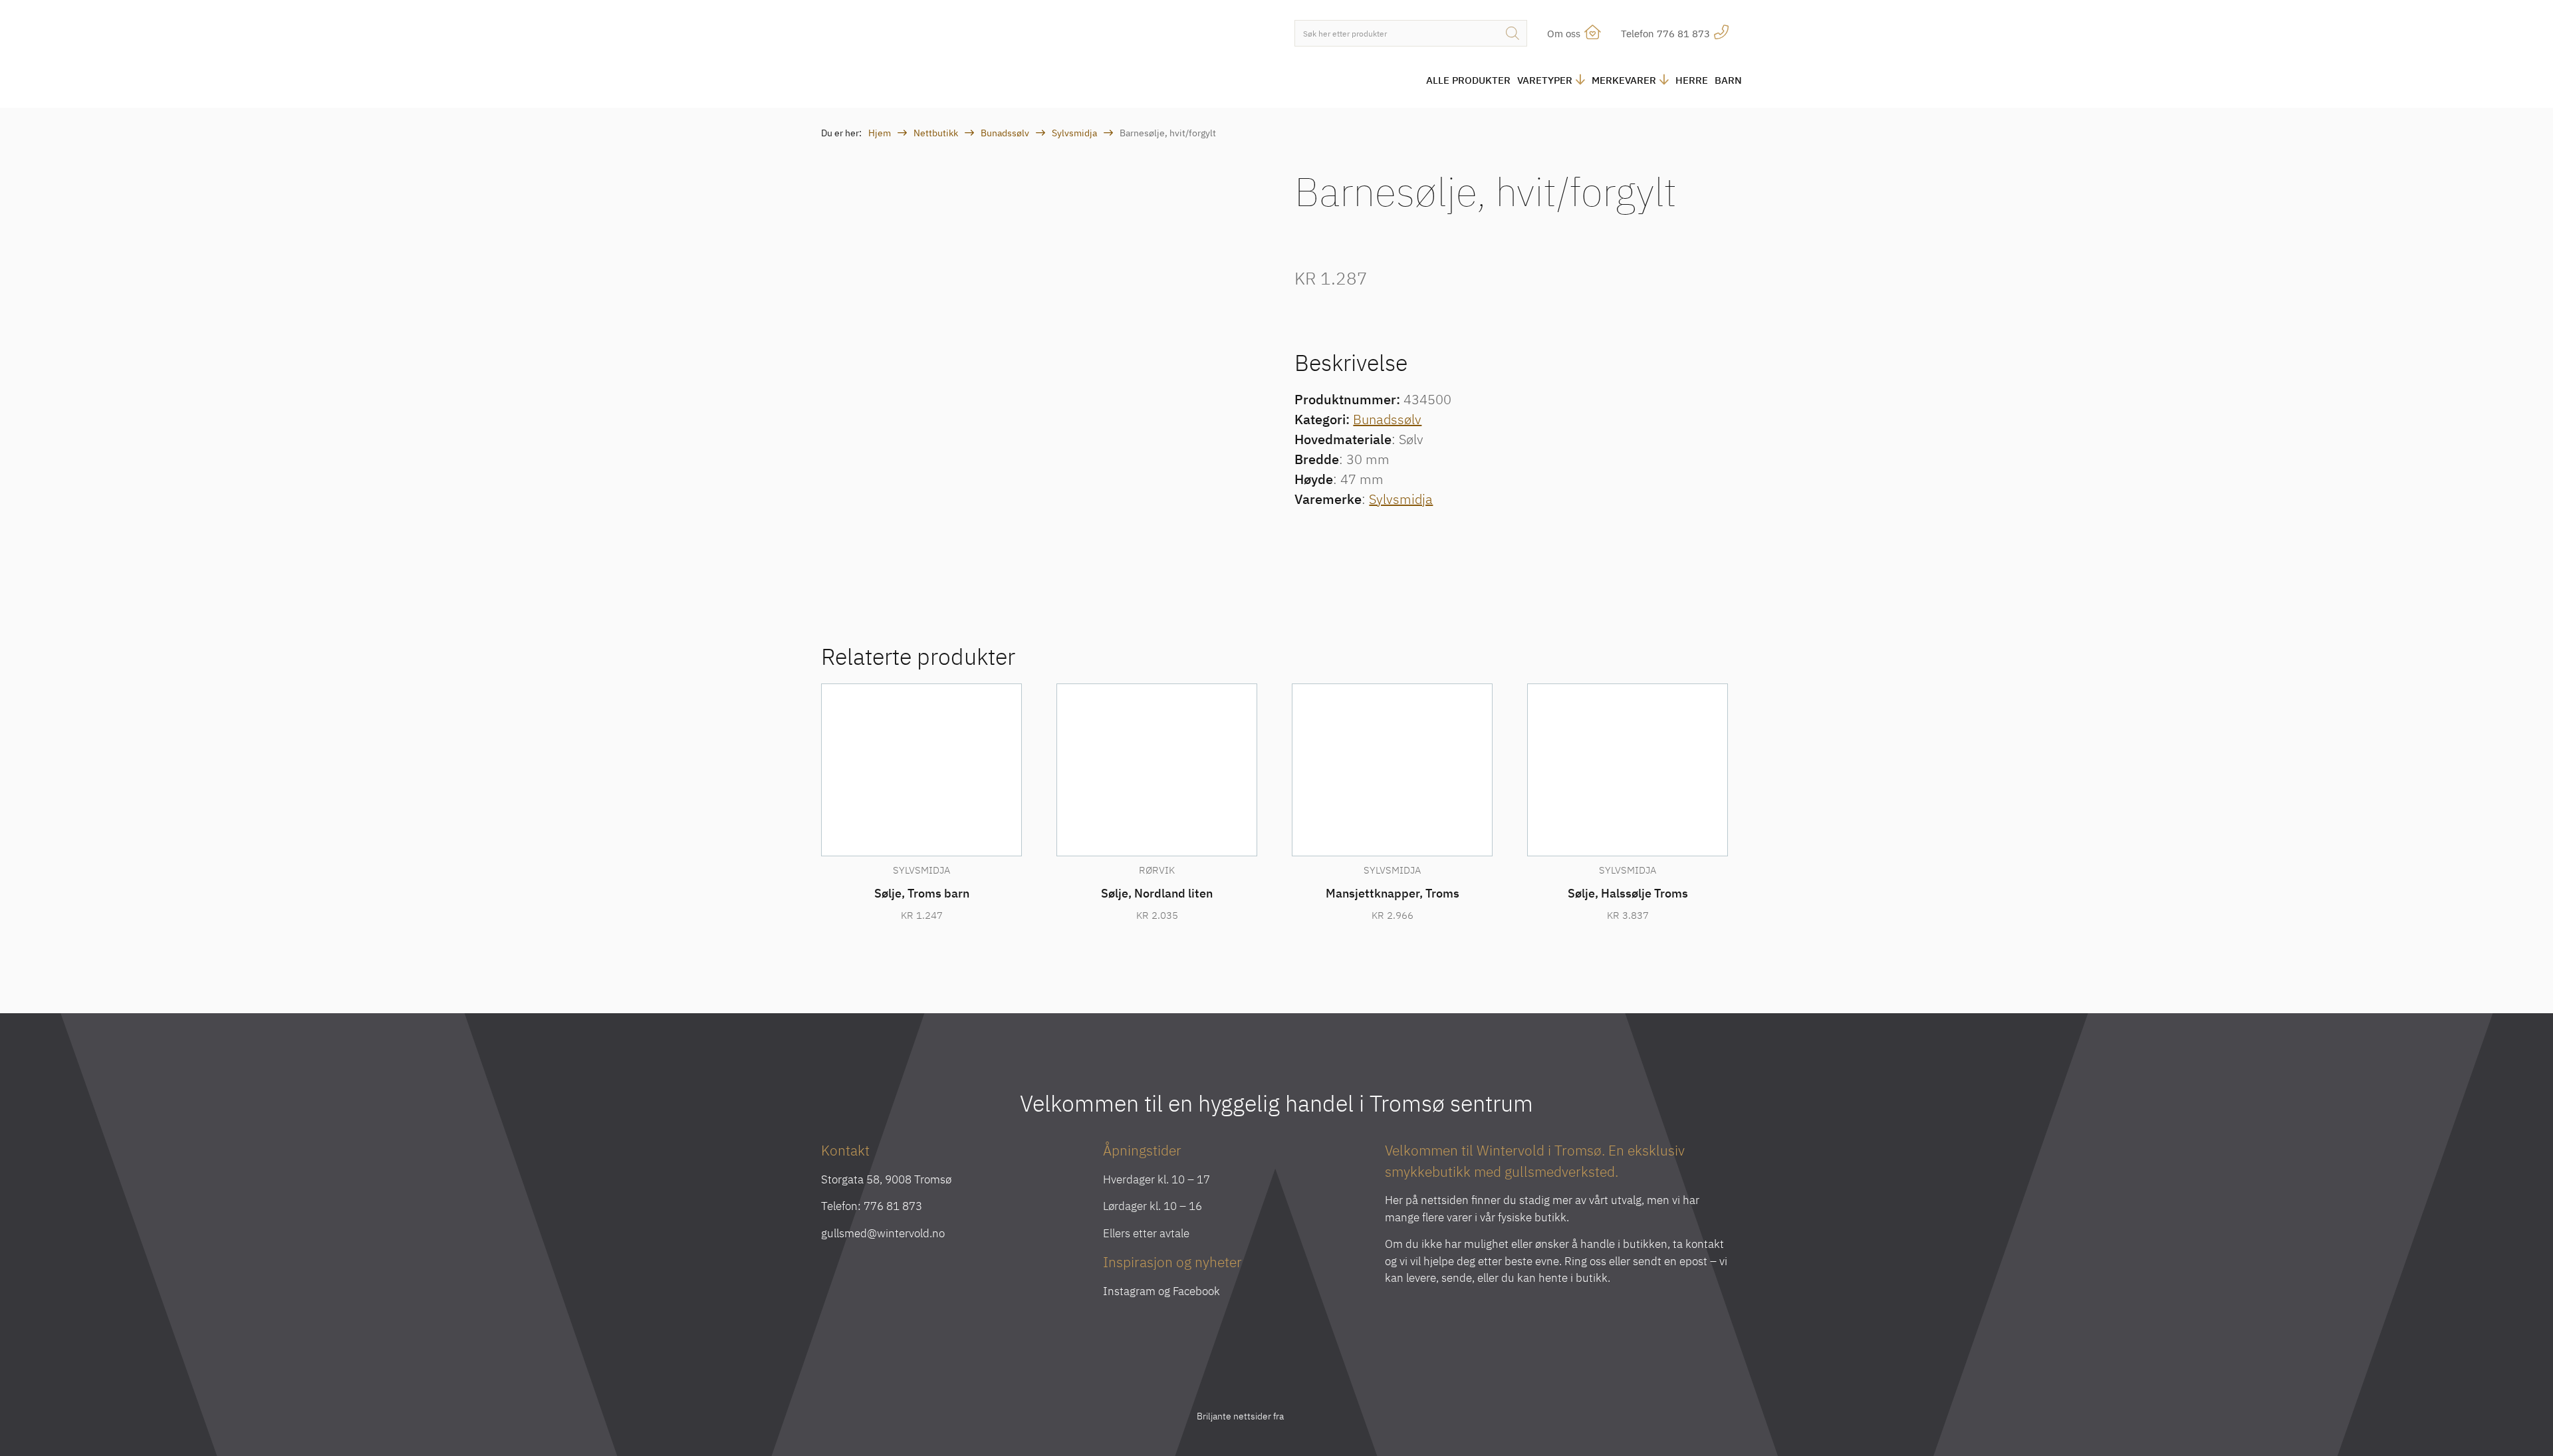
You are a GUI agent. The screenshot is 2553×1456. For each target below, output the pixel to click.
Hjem (880, 133)
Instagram (1129, 1291)
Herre (1692, 80)
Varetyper (1545, 80)
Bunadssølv (1005, 133)
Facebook (1196, 1291)
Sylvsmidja (1074, 133)
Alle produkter (1468, 80)
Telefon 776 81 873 (1667, 34)
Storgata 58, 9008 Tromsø (886, 1179)
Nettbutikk (936, 133)
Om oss (1565, 34)
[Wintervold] (931, 56)
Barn (1728, 80)
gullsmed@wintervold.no (883, 1233)
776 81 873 (893, 1206)
